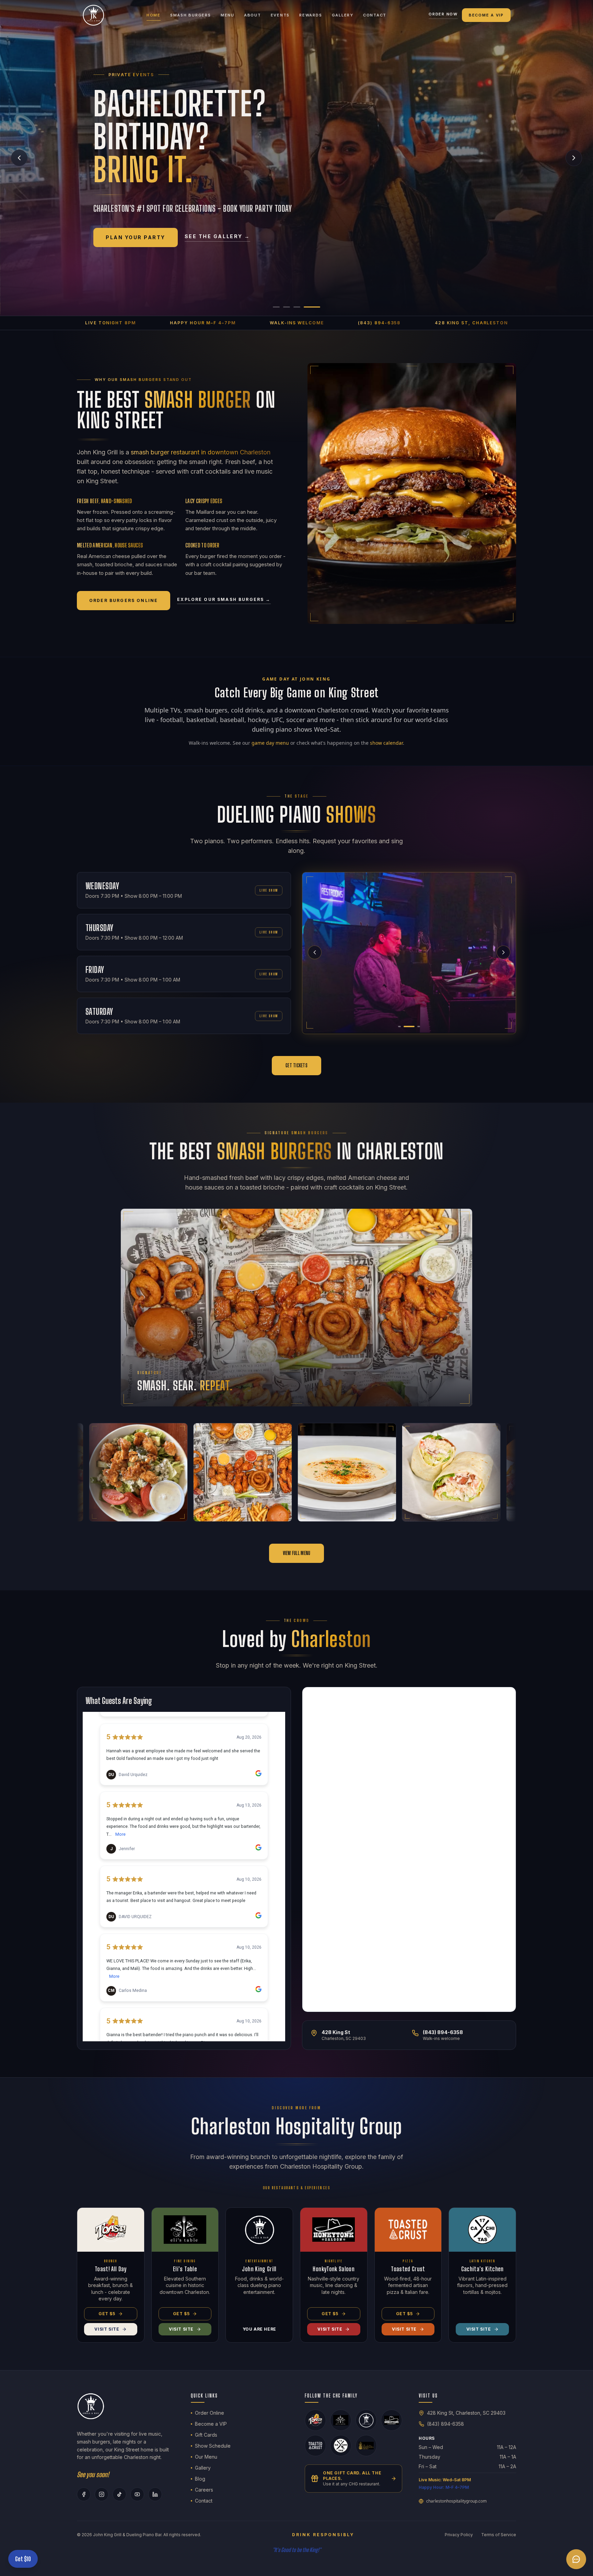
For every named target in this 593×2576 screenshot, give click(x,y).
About (253, 15)
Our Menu (206, 2457)
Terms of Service (499, 2535)
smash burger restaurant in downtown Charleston (201, 452)
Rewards (311, 15)
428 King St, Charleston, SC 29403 (466, 2413)
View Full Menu (297, 1553)
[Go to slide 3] (306, 307)
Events (280, 15)
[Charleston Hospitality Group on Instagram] (366, 2446)
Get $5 (107, 2314)
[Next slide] (574, 158)
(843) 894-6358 (445, 2424)
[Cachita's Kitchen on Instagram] (341, 2446)
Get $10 (23, 2559)
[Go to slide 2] (296, 307)
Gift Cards (206, 2435)
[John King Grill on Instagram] (366, 2420)
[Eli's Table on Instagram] (341, 2420)
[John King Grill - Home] (93, 15)
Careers (204, 2490)
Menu (228, 15)
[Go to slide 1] (281, 307)
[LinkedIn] (155, 2494)
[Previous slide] (19, 158)
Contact (375, 15)
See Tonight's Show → (201, 242)
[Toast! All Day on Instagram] (315, 2420)
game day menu (270, 743)
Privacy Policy (459, 2535)
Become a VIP (211, 2424)
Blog (200, 2479)
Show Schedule (213, 2446)
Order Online (210, 2413)
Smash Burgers (191, 15)
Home (154, 15)
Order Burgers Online (124, 600)
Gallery (343, 15)
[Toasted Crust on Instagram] (315, 2446)
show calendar (386, 743)
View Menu (124, 243)
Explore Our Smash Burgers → (224, 599)
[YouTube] (137, 2494)
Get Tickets (296, 1065)
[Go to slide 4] (317, 307)
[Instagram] (102, 2494)
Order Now (443, 14)
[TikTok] (119, 2494)
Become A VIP (486, 15)
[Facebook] (84, 2494)
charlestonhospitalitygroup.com (456, 2501)
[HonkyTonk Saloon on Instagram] (392, 2420)
